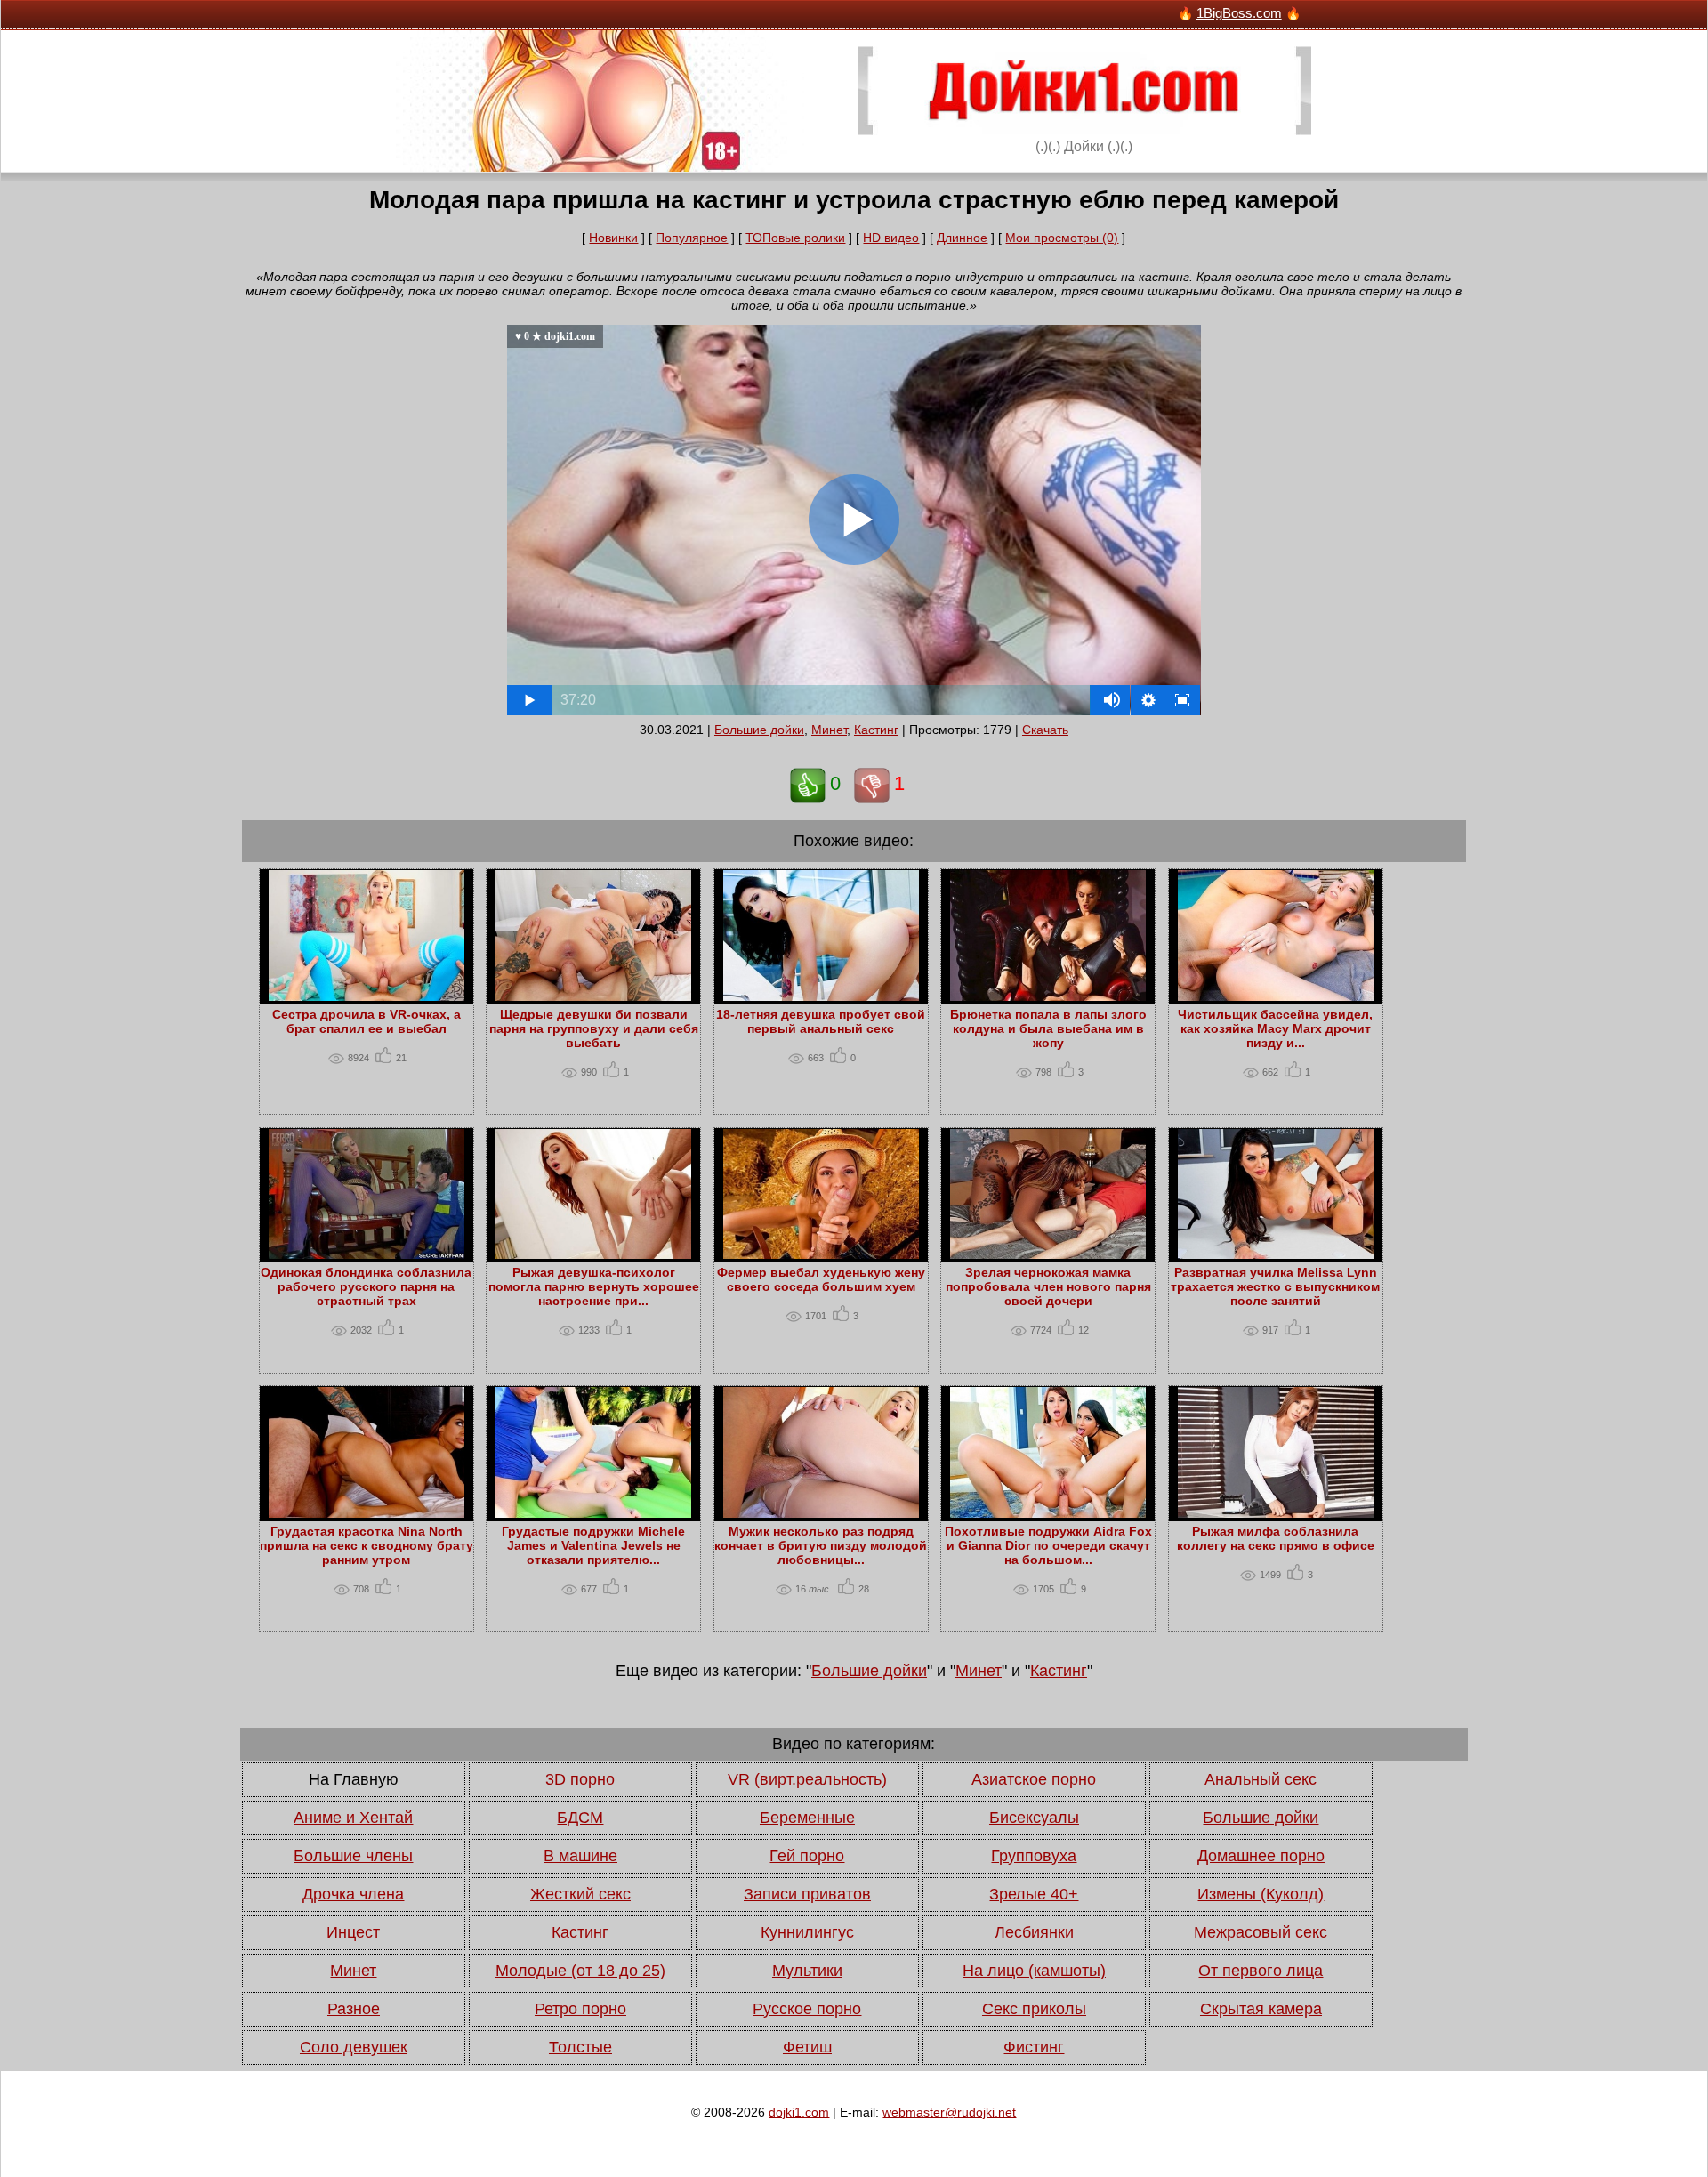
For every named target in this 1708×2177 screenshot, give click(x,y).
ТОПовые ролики (795, 238)
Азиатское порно (1034, 1779)
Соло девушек (354, 2047)
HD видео (891, 238)
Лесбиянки (1034, 1932)
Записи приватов (807, 1894)
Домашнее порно (1261, 1856)
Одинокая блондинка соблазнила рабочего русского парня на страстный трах (366, 1286)
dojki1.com (799, 2112)
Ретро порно (580, 2009)
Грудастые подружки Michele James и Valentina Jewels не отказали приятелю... (593, 1545)
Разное (354, 2009)
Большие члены (353, 1856)
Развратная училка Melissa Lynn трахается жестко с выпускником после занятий (1275, 1286)
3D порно (580, 1779)
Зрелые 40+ (1034, 1894)
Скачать (1045, 730)
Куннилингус (807, 1932)
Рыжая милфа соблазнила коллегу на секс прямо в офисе (1276, 1538)
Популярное (692, 238)
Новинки (613, 238)
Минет (829, 730)
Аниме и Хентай (353, 1818)
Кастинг (876, 730)
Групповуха (1034, 1856)
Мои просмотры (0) (1062, 238)
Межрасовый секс (1261, 1932)
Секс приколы (1034, 2009)
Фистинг (1034, 2047)
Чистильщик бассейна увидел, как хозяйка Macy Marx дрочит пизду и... (1275, 1028)
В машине (580, 1856)
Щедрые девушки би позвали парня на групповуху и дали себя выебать (594, 1028)
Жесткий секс (580, 1894)
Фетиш (807, 2047)
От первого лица (1261, 1971)
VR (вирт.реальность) (807, 1779)
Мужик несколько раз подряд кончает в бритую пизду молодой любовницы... (821, 1545)
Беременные (807, 1818)
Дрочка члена (353, 1894)
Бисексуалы (1034, 1818)
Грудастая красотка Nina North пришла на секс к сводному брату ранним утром (367, 1545)
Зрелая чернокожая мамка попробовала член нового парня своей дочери (1048, 1286)
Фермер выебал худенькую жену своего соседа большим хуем (821, 1279)
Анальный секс (1261, 1779)
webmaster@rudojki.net (949, 2112)
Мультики (807, 1971)
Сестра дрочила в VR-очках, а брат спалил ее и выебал (367, 1021)
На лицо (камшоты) (1034, 1971)
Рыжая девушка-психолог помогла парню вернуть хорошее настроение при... (594, 1286)
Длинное (962, 238)
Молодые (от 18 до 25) (580, 1971)
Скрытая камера (1261, 2009)
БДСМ (580, 1818)
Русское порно (807, 2009)
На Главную (354, 1779)
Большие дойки (759, 730)
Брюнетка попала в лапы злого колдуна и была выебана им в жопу (1048, 1028)
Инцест (353, 1932)
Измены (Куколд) (1261, 1894)
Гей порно (807, 1856)
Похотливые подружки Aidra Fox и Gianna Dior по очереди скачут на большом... (1048, 1545)
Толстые (580, 2047)
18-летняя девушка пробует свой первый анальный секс (821, 1021)
